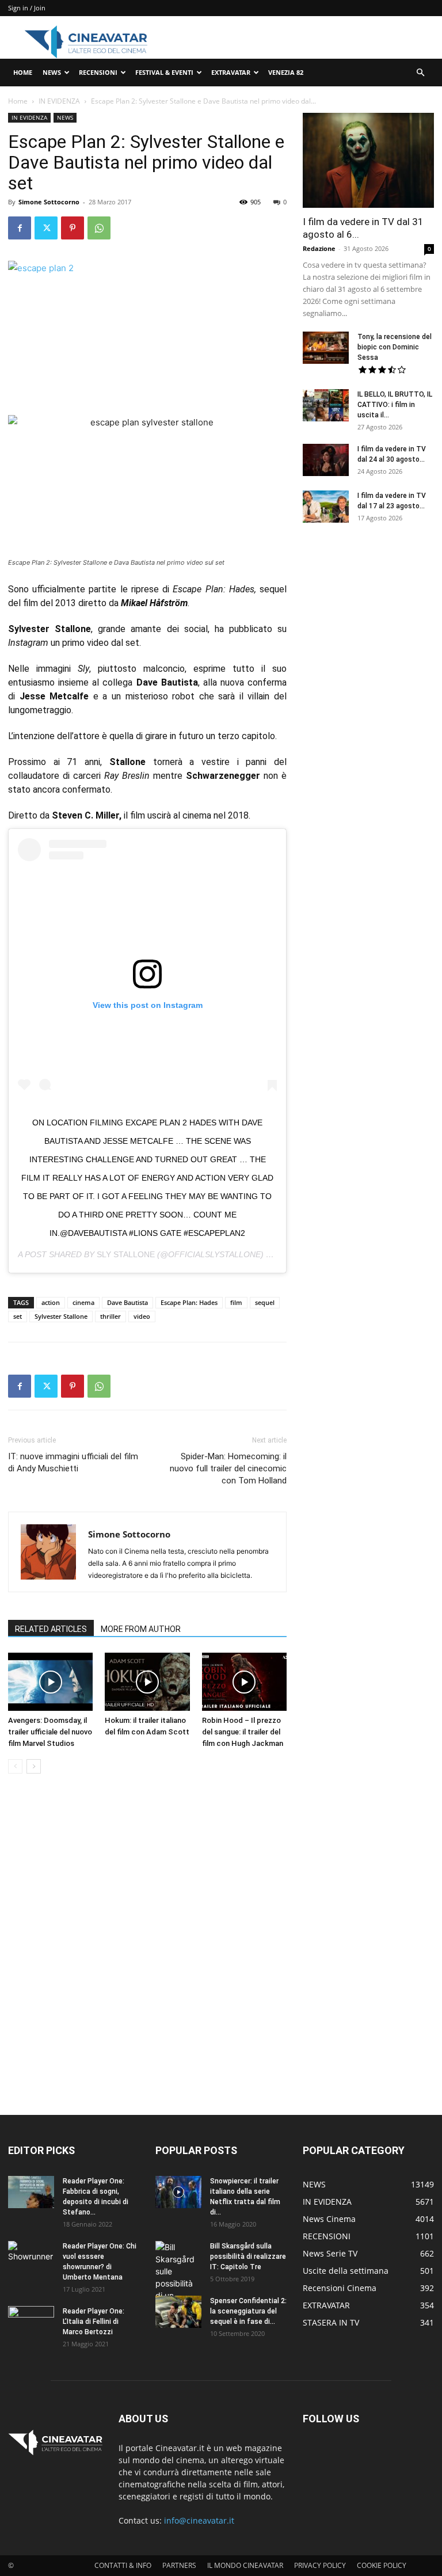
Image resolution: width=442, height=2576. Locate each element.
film (236, 1302)
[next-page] (34, 1766)
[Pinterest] (73, 228)
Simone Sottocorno (49, 202)
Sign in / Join (27, 8)
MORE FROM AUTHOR (141, 1629)
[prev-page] (15, 1766)
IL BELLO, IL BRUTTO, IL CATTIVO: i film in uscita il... (395, 405)
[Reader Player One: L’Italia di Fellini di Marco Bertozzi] (31, 2322)
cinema (83, 1302)
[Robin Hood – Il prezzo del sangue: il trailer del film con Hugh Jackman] (244, 1682)
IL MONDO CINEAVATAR (245, 2565)
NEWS (52, 72)
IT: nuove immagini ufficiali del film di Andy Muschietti (73, 1462)
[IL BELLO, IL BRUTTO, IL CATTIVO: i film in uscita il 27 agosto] (326, 405)
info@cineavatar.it (199, 2520)
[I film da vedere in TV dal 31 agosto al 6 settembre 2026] (368, 160)
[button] (420, 73)
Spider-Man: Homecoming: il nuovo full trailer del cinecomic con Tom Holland (228, 1468)
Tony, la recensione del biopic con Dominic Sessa (395, 347)
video (142, 1316)
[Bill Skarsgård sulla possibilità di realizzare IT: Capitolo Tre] (178, 2283)
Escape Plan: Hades (189, 1302)
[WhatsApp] (99, 228)
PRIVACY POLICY (320, 2565)
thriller (110, 1316)
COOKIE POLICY (382, 2565)
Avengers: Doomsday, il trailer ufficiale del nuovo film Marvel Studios (50, 1732)
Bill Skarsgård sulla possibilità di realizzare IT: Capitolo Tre (248, 2257)
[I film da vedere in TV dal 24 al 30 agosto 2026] (326, 460)
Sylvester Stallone (61, 1316)
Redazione (319, 248)
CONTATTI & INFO (123, 2565)
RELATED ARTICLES (51, 1629)
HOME (23, 72)
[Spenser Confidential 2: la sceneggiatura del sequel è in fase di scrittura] (178, 2312)
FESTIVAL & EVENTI (164, 72)
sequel (265, 1302)
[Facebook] (20, 228)
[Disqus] (147, 1945)
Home (18, 101)
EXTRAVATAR (231, 72)
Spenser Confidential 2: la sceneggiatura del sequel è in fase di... (248, 2311)
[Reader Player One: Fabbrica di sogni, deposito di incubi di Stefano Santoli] (31, 2192)
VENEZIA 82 (286, 72)
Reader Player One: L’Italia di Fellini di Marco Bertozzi (94, 2322)
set (18, 1316)
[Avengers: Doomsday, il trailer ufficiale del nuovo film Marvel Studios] (50, 1682)
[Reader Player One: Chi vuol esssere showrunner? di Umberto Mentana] (31, 2257)
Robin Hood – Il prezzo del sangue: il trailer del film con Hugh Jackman (243, 1732)
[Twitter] (46, 228)
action (51, 1302)
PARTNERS (179, 2565)
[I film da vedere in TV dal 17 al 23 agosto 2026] (326, 507)
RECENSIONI (98, 72)
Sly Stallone (126, 1254)
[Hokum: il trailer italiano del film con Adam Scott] (147, 1682)
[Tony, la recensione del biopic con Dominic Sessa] (326, 348)
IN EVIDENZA (59, 101)
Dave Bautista (127, 1302)
